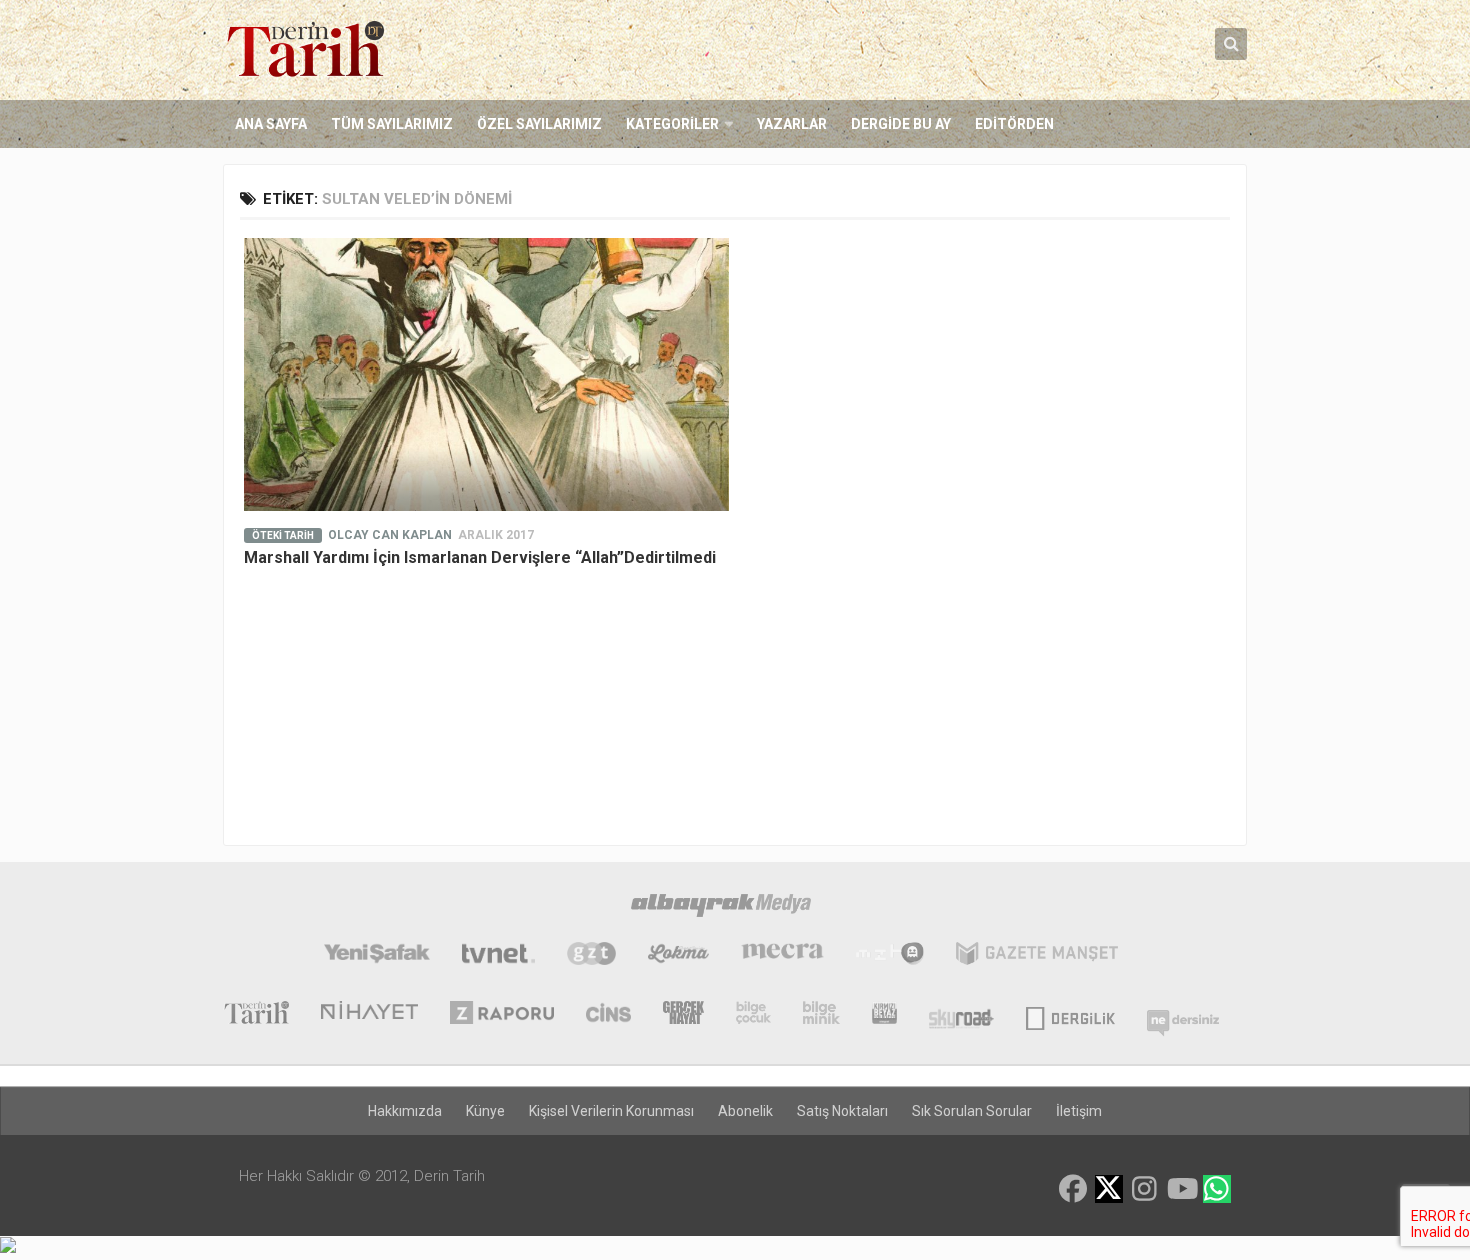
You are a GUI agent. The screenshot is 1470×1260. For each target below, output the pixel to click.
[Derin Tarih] (256, 1015)
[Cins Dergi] (608, 1015)
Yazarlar (792, 124)
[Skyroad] (961, 1015)
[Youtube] (1181, 1189)
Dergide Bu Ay (901, 124)
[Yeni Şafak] (376, 956)
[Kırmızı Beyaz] (884, 1015)
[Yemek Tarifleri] (678, 956)
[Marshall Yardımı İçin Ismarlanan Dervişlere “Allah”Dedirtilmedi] (486, 374)
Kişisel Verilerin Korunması (611, 1111)
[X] (1109, 1190)
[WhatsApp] (1217, 1189)
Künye (485, 1111)
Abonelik (745, 1111)
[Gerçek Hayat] (683, 1015)
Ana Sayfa (271, 124)
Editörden (1014, 124)
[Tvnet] (498, 956)
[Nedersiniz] (1183, 1015)
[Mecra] (783, 956)
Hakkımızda (405, 1111)
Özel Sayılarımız (539, 124)
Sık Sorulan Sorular (972, 1111)
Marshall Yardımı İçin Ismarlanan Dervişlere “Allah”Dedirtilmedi (480, 557)
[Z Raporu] (502, 1015)
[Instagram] (1145, 1189)
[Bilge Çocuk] (753, 1015)
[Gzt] (591, 956)
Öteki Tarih (283, 535)
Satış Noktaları (842, 1111)
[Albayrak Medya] (721, 908)
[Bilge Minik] (821, 1015)
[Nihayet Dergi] (369, 1015)
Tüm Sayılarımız (392, 124)
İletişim (1079, 1111)
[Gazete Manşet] (1037, 956)
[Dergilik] (1070, 1015)
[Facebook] (1073, 1189)
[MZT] (889, 956)
